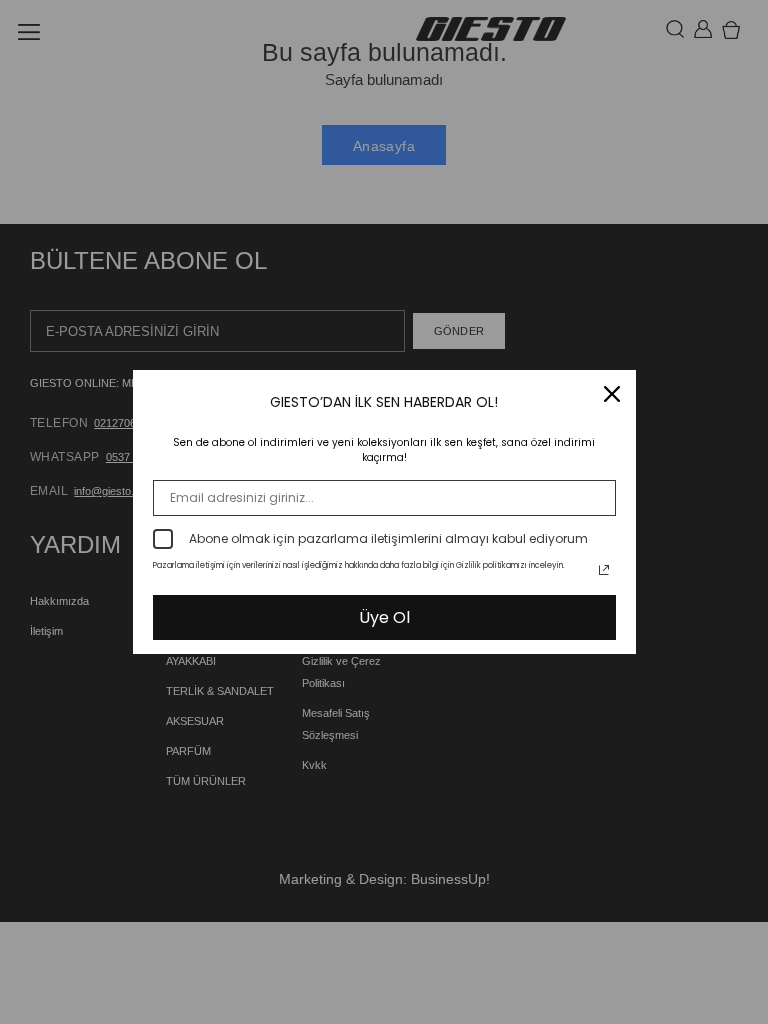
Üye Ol (384, 617)
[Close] (612, 394)
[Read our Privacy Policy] (604, 570)
